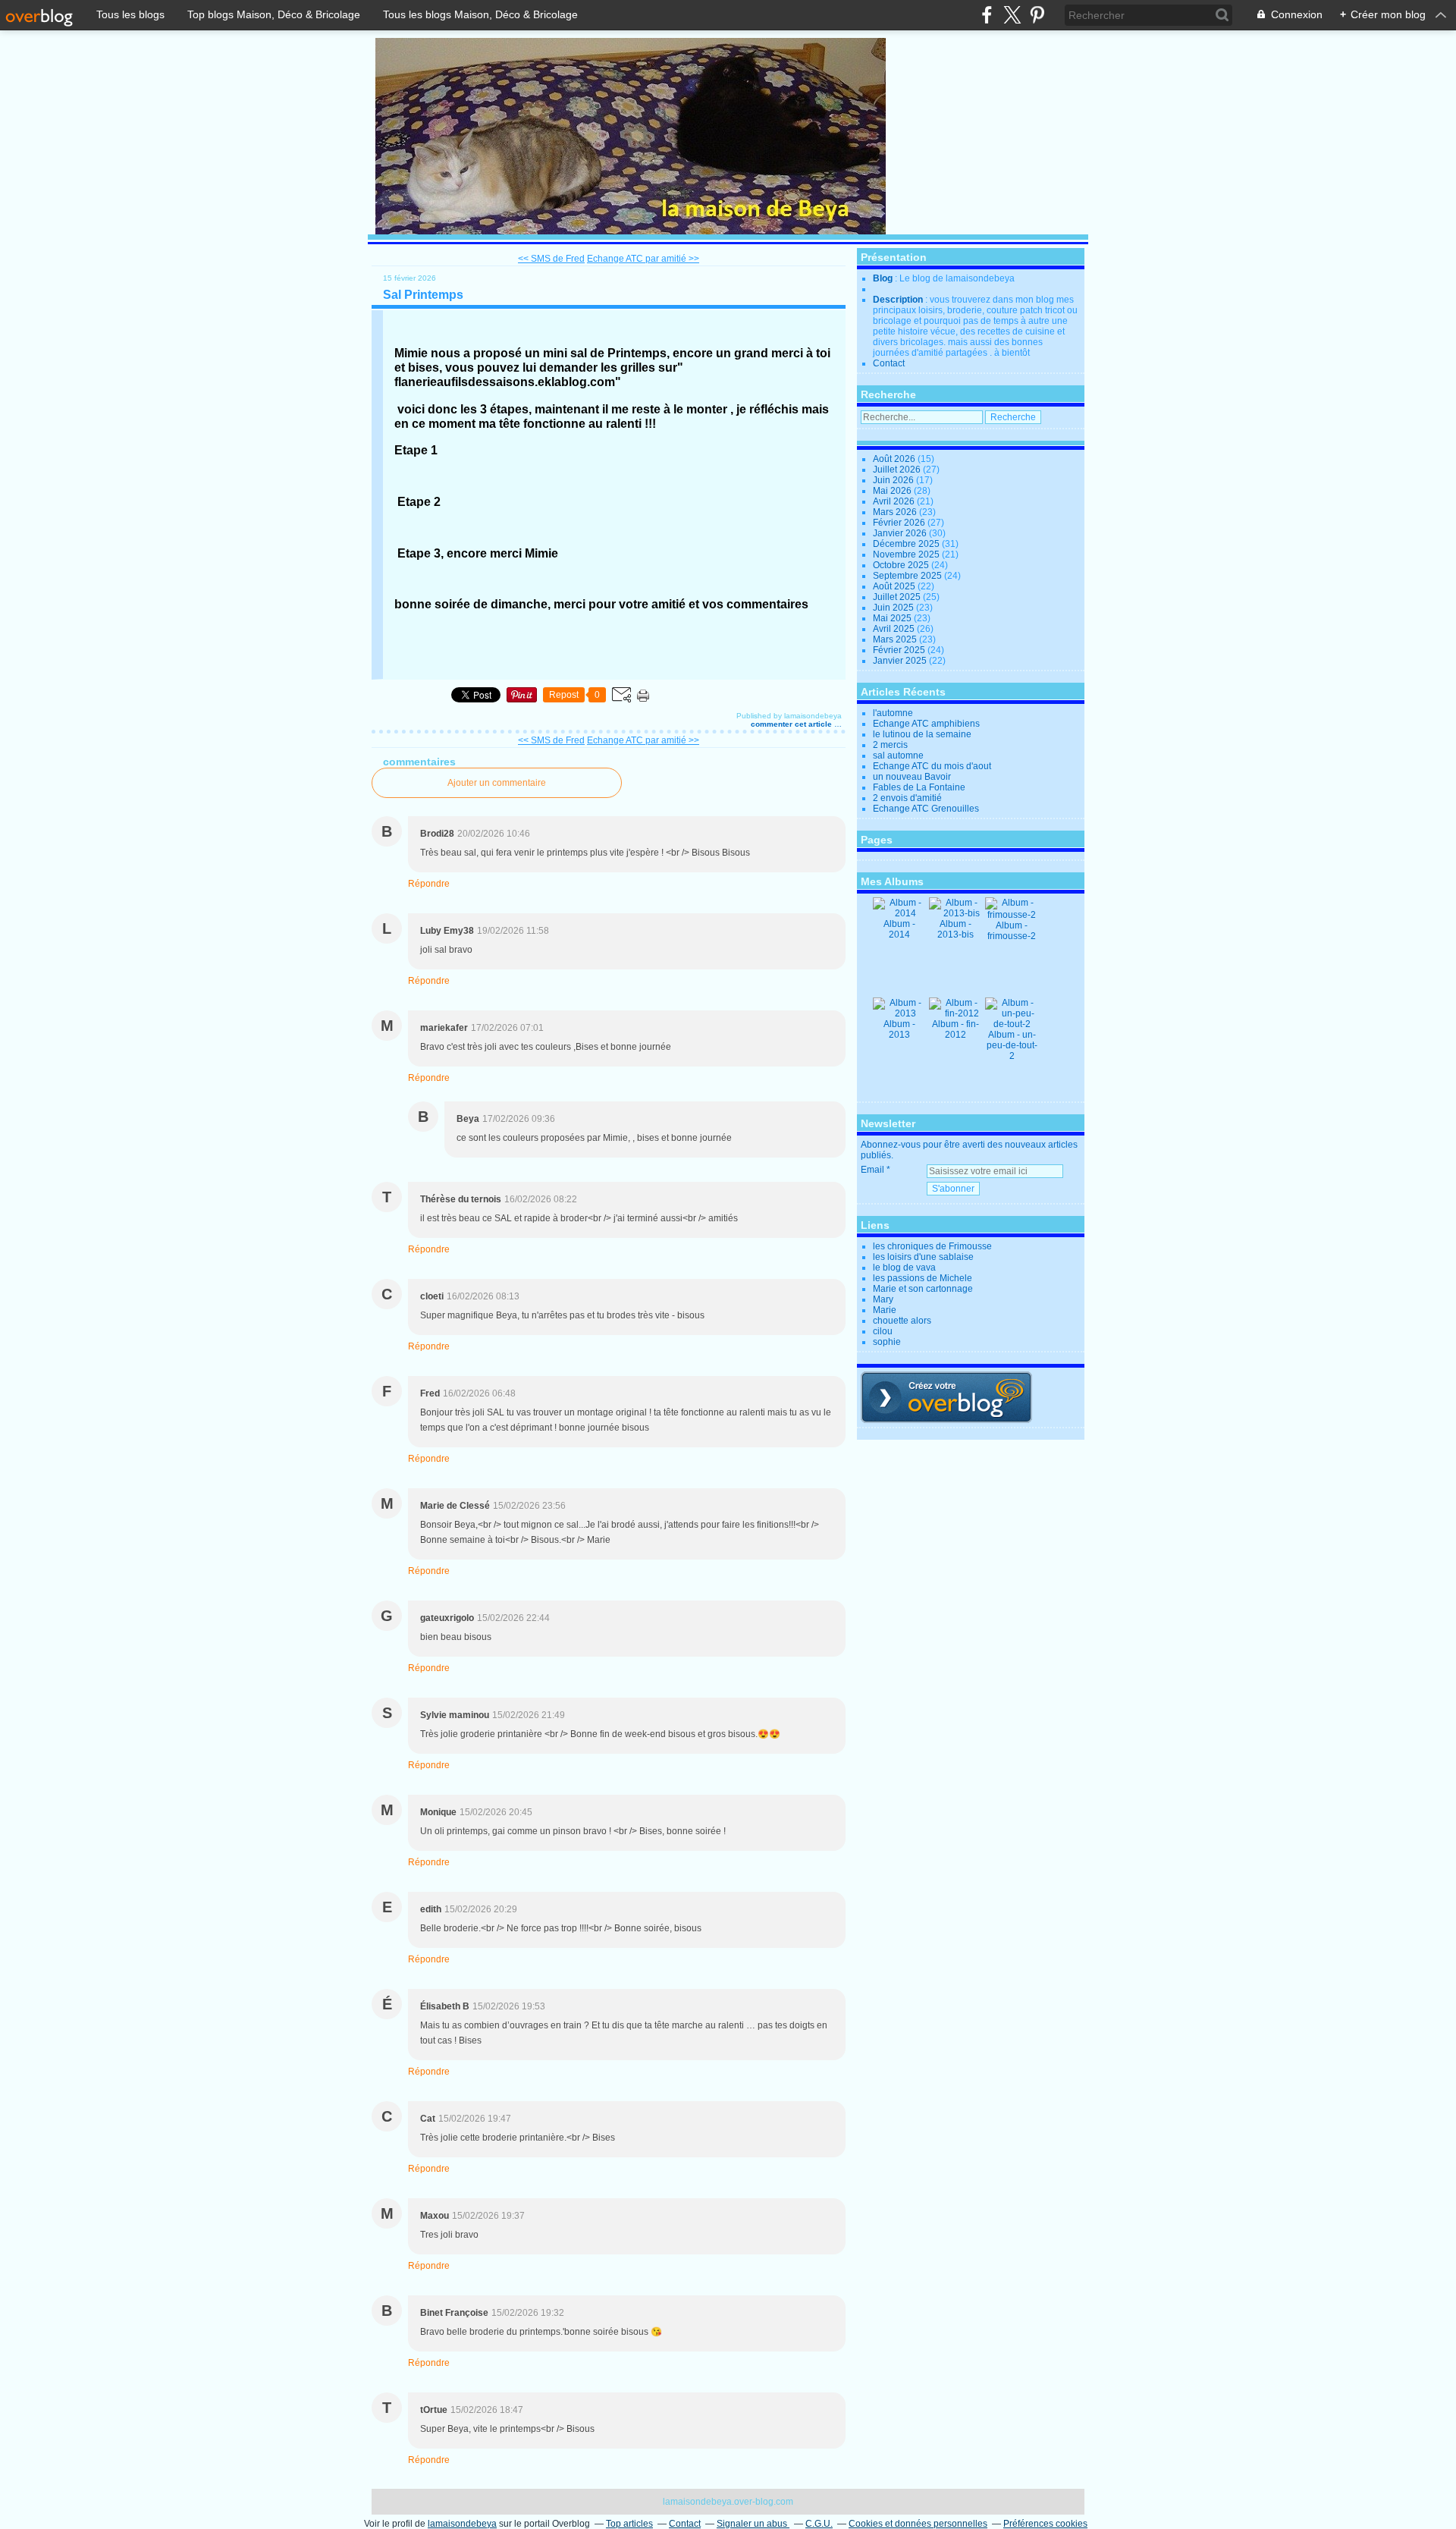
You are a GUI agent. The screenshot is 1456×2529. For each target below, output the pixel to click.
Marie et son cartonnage (923, 1289)
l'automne (893, 713)
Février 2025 (900, 650)
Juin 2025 (894, 608)
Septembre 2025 (908, 576)
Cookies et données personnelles (918, 2524)
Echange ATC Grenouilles (926, 809)
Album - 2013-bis (955, 929)
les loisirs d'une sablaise (923, 1257)
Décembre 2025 (907, 544)
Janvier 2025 (901, 661)
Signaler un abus (753, 2524)
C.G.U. (819, 2524)
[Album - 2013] (899, 1013)
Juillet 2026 (898, 470)
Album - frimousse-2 (1012, 931)
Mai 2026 (893, 491)
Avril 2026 (895, 501)
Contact (889, 363)
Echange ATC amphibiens (926, 724)
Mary (883, 1299)
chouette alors (902, 1321)
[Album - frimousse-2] (1012, 915)
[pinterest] (1037, 15)
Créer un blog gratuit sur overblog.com (946, 1397)
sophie (887, 1342)
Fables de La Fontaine (919, 787)
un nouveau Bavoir (912, 777)
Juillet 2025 (898, 597)
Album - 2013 (899, 1029)
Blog (883, 278)
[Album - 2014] (899, 913)
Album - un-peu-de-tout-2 (1012, 1045)
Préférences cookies (1045, 2524)
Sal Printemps (423, 295)
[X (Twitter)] (1012, 15)
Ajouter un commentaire (497, 783)
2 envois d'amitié (907, 798)
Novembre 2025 (907, 554)
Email (872, 1170)
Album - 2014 (899, 929)
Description (899, 300)
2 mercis (890, 745)
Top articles (629, 2524)
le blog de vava (904, 1268)
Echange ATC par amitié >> (643, 259)
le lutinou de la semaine (922, 734)
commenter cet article (792, 724)
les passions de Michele (923, 1278)
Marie (885, 1310)
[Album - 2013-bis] (955, 913)
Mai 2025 (893, 618)
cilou (883, 1331)
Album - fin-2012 (955, 1029)
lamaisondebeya (462, 2524)
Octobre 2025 (902, 565)
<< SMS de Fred (551, 259)
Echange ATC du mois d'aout (932, 766)
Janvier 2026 (901, 533)
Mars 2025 (896, 639)
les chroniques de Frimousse (932, 1246)
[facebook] (987, 15)
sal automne (898, 756)
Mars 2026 (896, 512)
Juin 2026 (894, 480)
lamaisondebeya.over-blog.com (728, 2502)
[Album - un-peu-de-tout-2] (1012, 1024)
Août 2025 (895, 586)
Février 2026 (900, 523)
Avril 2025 (895, 629)
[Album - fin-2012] (955, 1013)
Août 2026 (895, 459)
